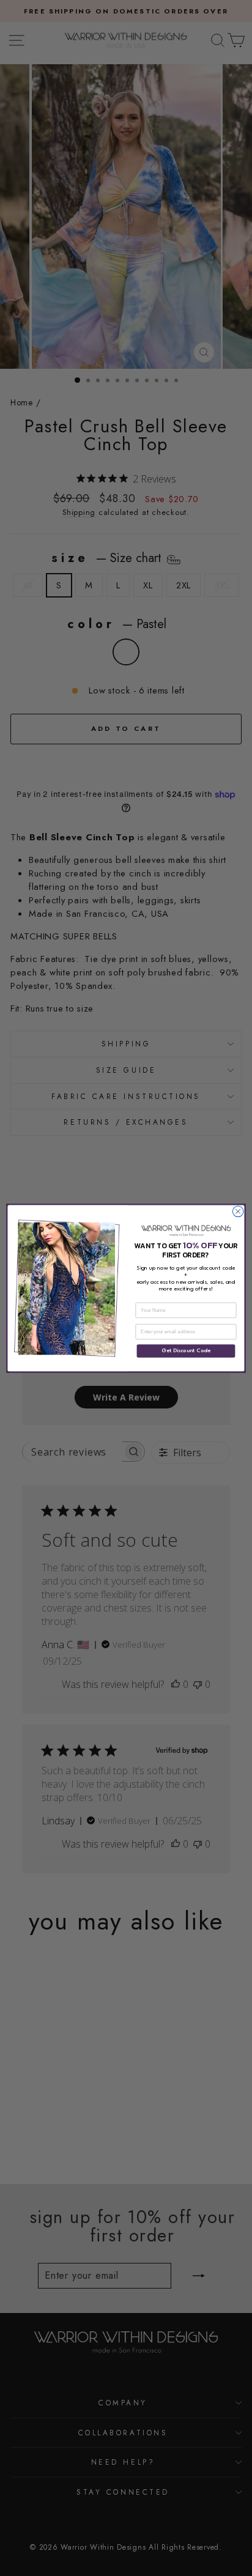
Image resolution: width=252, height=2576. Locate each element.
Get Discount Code (186, 1351)
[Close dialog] (238, 1212)
